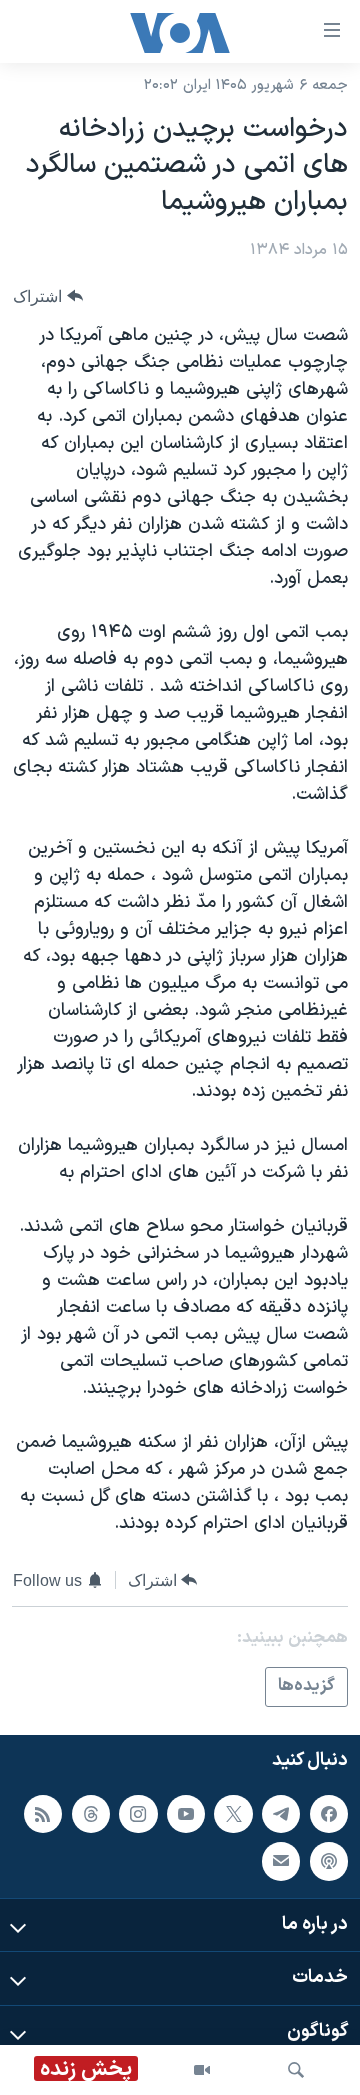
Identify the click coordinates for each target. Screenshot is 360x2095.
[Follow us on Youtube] (186, 1813)
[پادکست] (329, 1861)
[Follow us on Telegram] (281, 1813)
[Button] (48, 296)
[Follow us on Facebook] (329, 1813)
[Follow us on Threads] (91, 1813)
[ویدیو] (202, 2070)
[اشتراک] (281, 1861)
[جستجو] (296, 2070)
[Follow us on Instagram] (138, 1813)
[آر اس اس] (43, 1813)
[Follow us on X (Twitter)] (233, 1813)
